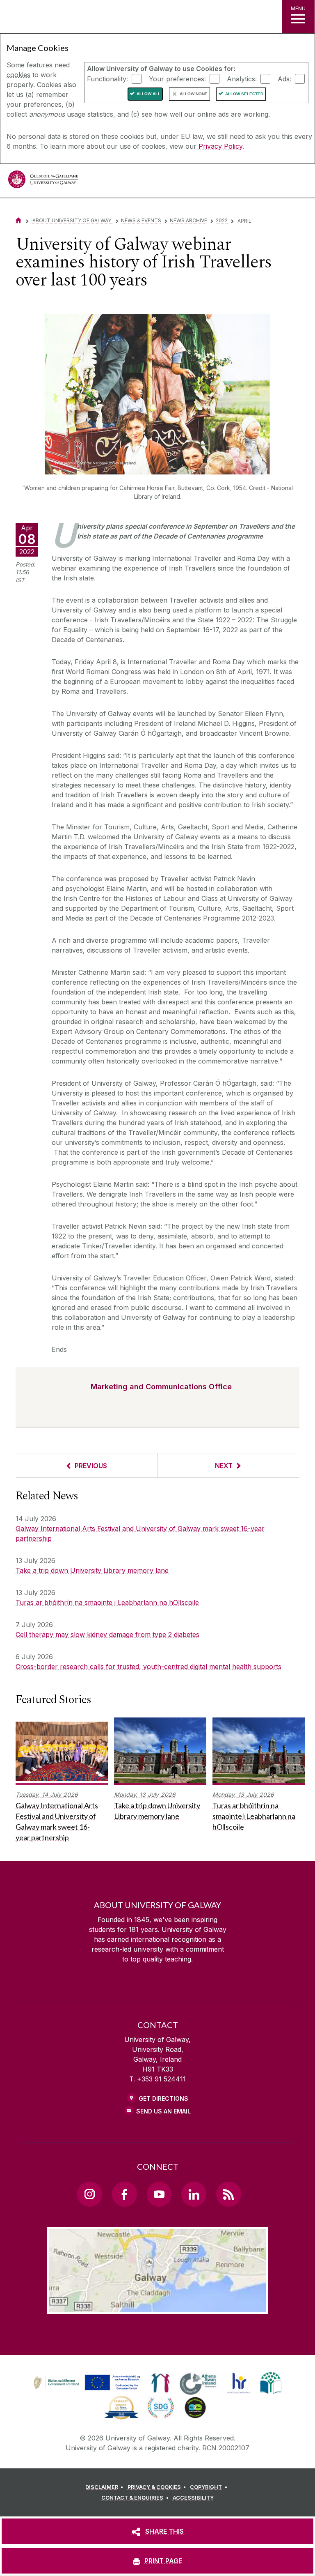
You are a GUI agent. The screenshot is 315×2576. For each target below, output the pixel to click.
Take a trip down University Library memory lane (92, 1570)
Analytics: (242, 78)
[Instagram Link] (89, 2194)
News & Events (141, 220)
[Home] (18, 220)
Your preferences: (177, 78)
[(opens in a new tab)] (88, 2390)
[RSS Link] (228, 2194)
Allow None (194, 94)
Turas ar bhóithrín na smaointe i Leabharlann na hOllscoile (107, 1602)
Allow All (148, 94)
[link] (86, 2383)
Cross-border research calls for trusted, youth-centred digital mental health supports (148, 1667)
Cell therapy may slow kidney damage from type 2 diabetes (107, 1634)
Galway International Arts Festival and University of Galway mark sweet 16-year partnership (140, 1533)
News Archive (188, 220)
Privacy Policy (220, 146)
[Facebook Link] (124, 2194)
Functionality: (107, 78)
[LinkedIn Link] (194, 2194)
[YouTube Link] (159, 2194)
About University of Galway (72, 220)
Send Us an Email (163, 2111)
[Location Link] (157, 2307)
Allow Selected (244, 94)
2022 (222, 220)
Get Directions (163, 2098)
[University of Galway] (43, 181)
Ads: (284, 78)
